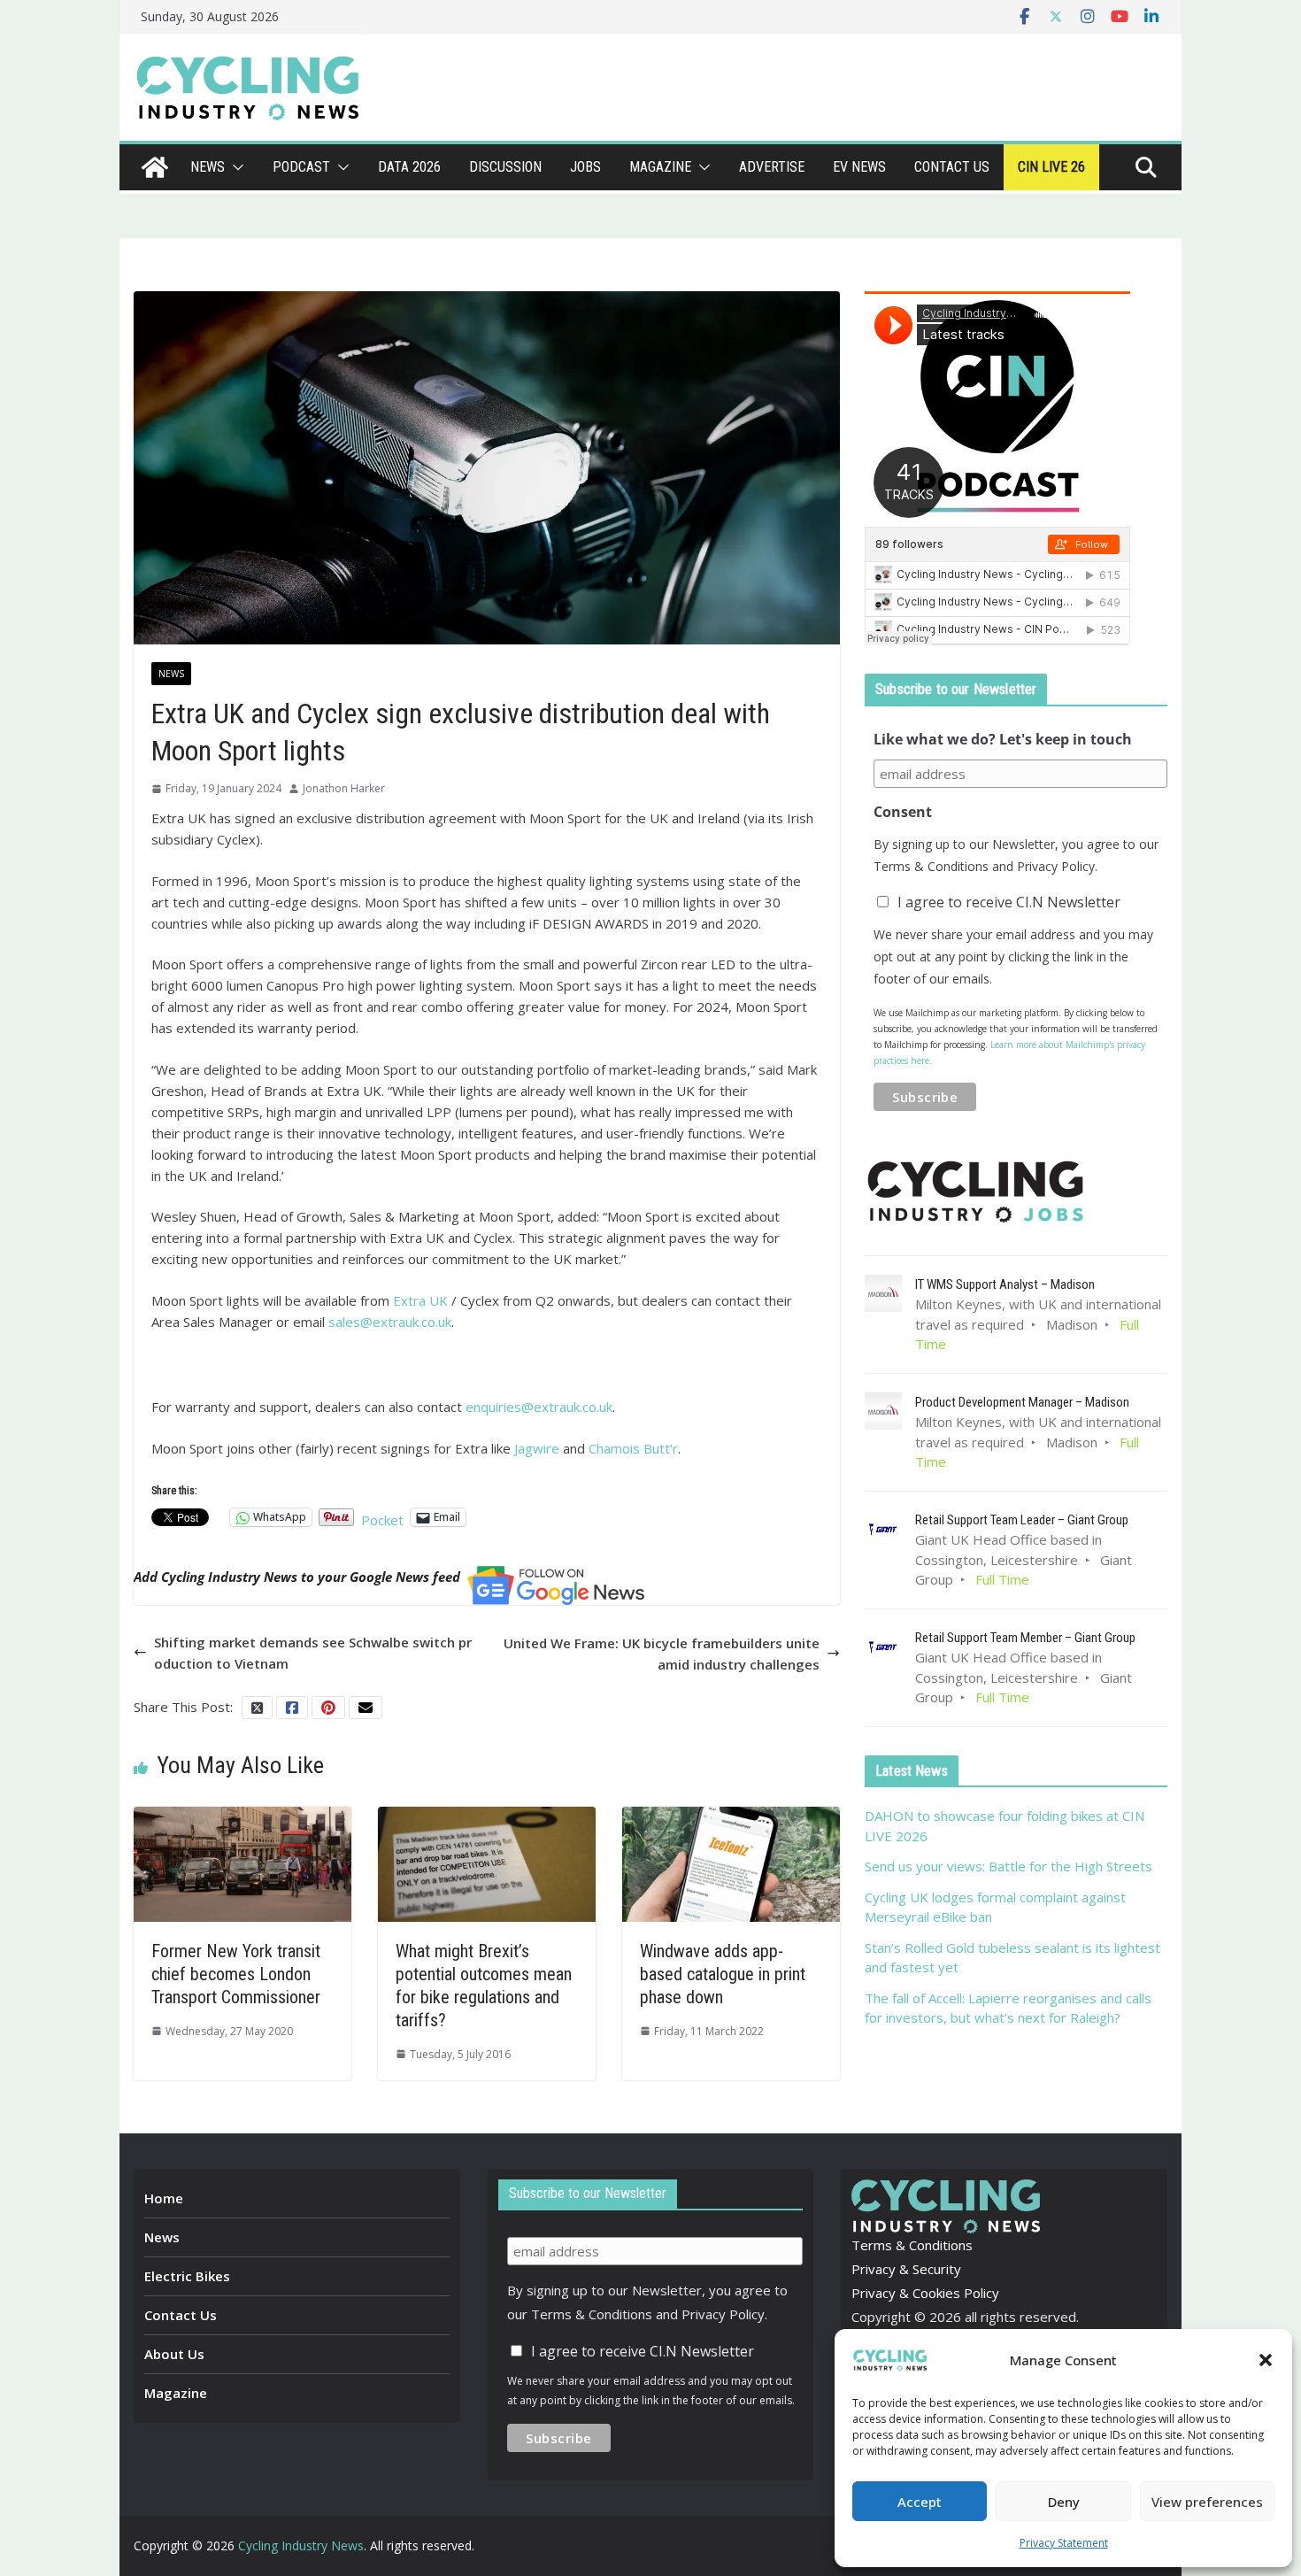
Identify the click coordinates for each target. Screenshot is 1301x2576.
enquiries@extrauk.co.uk (539, 1407)
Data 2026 (409, 167)
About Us (174, 2354)
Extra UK (420, 1300)
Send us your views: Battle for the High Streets (1008, 1866)
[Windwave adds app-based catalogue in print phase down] (731, 1817)
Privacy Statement (1064, 2543)
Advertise (772, 167)
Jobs (585, 167)
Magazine (660, 167)
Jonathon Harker (344, 788)
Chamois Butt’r (633, 1448)
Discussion (505, 167)
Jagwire (539, 1448)
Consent (903, 812)
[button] (1266, 2360)
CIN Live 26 (1051, 167)
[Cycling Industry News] (155, 167)
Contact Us (181, 2315)
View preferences (1207, 2502)
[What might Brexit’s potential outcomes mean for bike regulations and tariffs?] (487, 1817)
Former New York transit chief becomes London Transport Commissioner (236, 1974)
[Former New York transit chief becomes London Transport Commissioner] (242, 1817)
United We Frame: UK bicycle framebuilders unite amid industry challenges (662, 1654)
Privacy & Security (906, 2269)
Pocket (382, 1520)
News (208, 167)
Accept (920, 2502)
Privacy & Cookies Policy (925, 2293)
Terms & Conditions (912, 2245)
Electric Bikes (187, 2276)
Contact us (952, 167)
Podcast (301, 167)
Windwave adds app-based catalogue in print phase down (723, 1974)
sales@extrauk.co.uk (390, 1322)
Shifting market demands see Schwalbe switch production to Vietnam (313, 1653)
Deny (1064, 2502)
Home (164, 2198)
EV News (859, 167)
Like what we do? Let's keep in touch (1003, 739)
